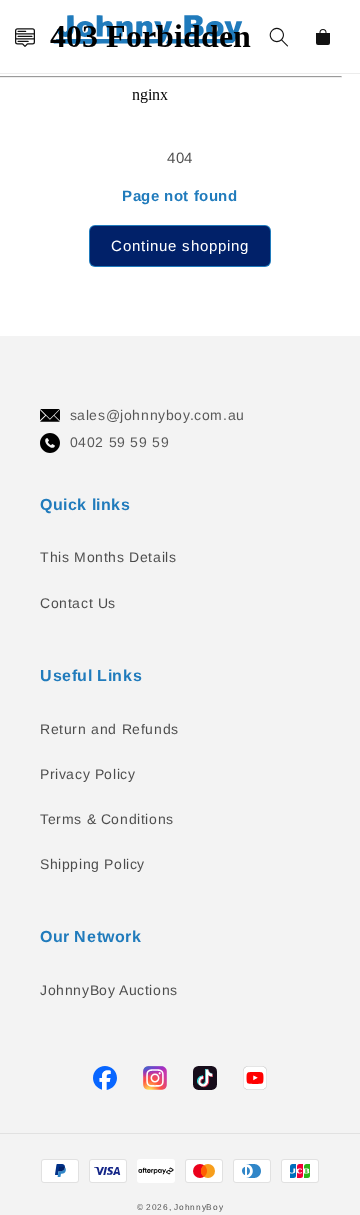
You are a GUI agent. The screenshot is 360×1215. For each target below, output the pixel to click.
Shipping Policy (92, 864)
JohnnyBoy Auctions (109, 990)
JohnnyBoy (198, 1207)
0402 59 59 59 (120, 442)
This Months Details (108, 557)
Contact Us (78, 603)
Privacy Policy (87, 774)
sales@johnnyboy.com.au (157, 415)
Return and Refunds (109, 729)
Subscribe (23, 547)
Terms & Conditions (107, 819)
